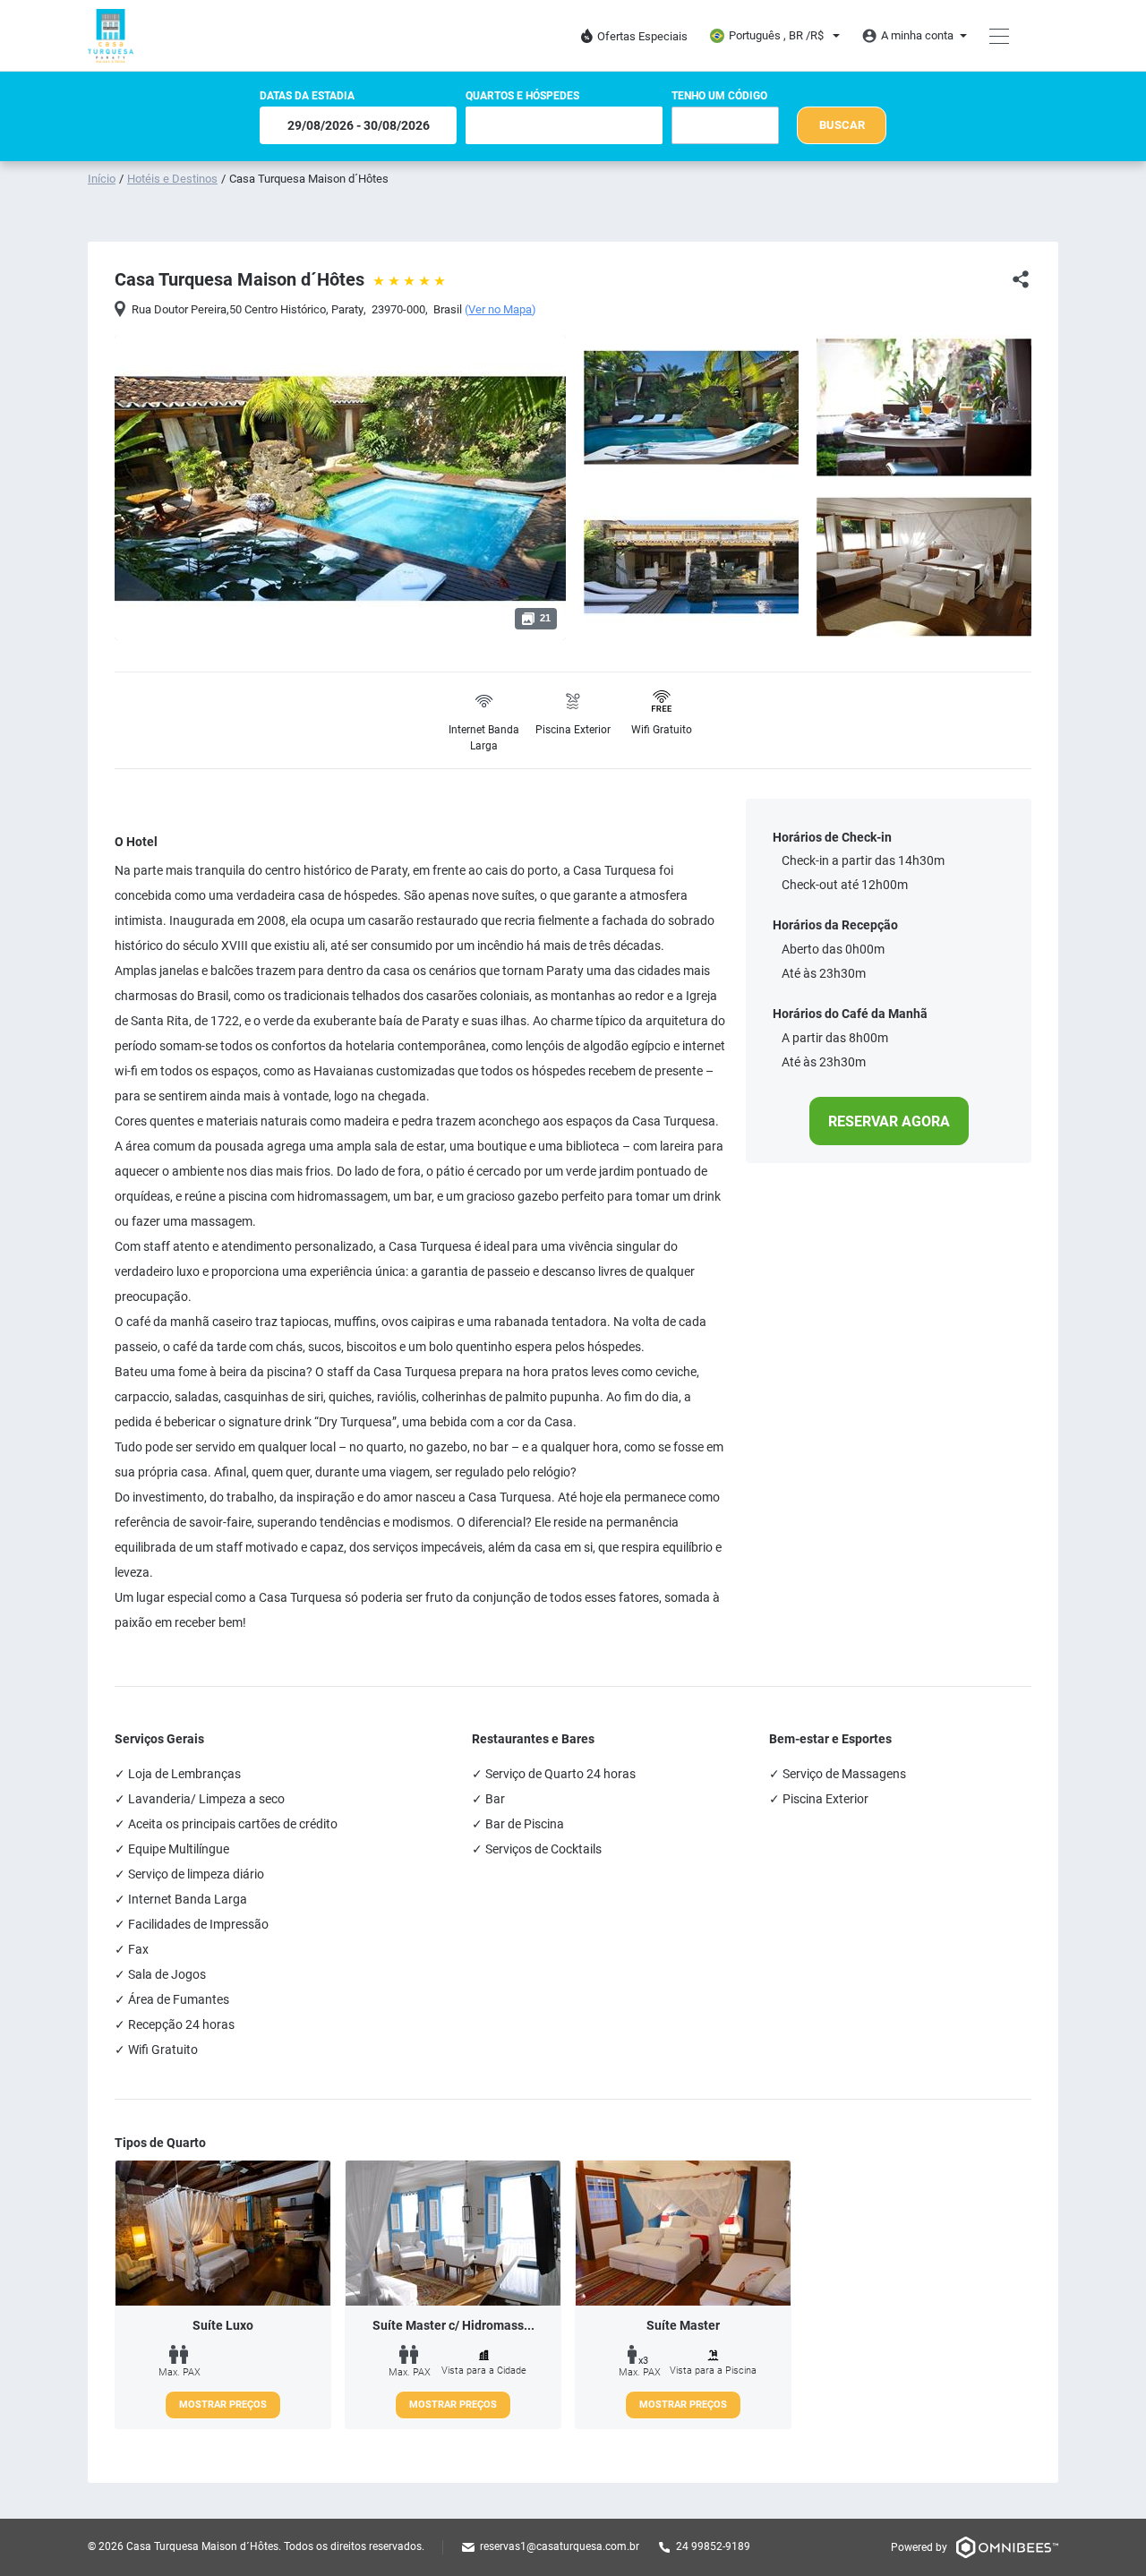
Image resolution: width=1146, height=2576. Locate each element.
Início (102, 179)
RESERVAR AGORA (889, 1121)
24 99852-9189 (713, 2546)
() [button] (500, 310)
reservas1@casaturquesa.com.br (560, 2546)
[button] (329, 619)
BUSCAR (842, 125)
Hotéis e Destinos (172, 179)
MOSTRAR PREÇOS (223, 2405)
